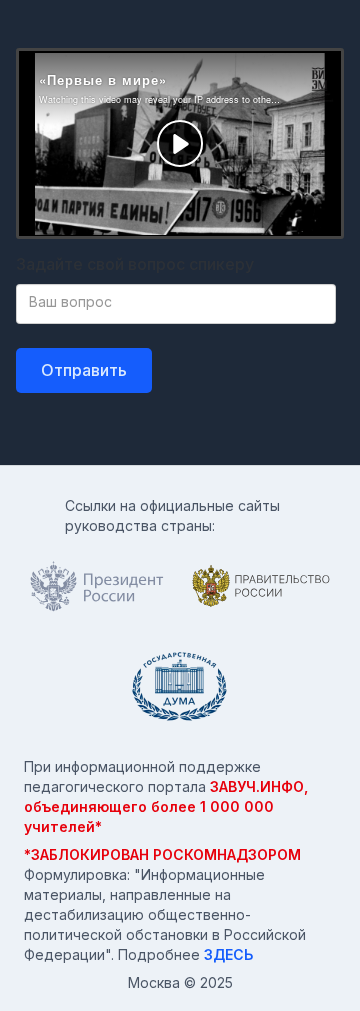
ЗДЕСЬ (228, 954)
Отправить (84, 370)
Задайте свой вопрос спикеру (135, 264)
